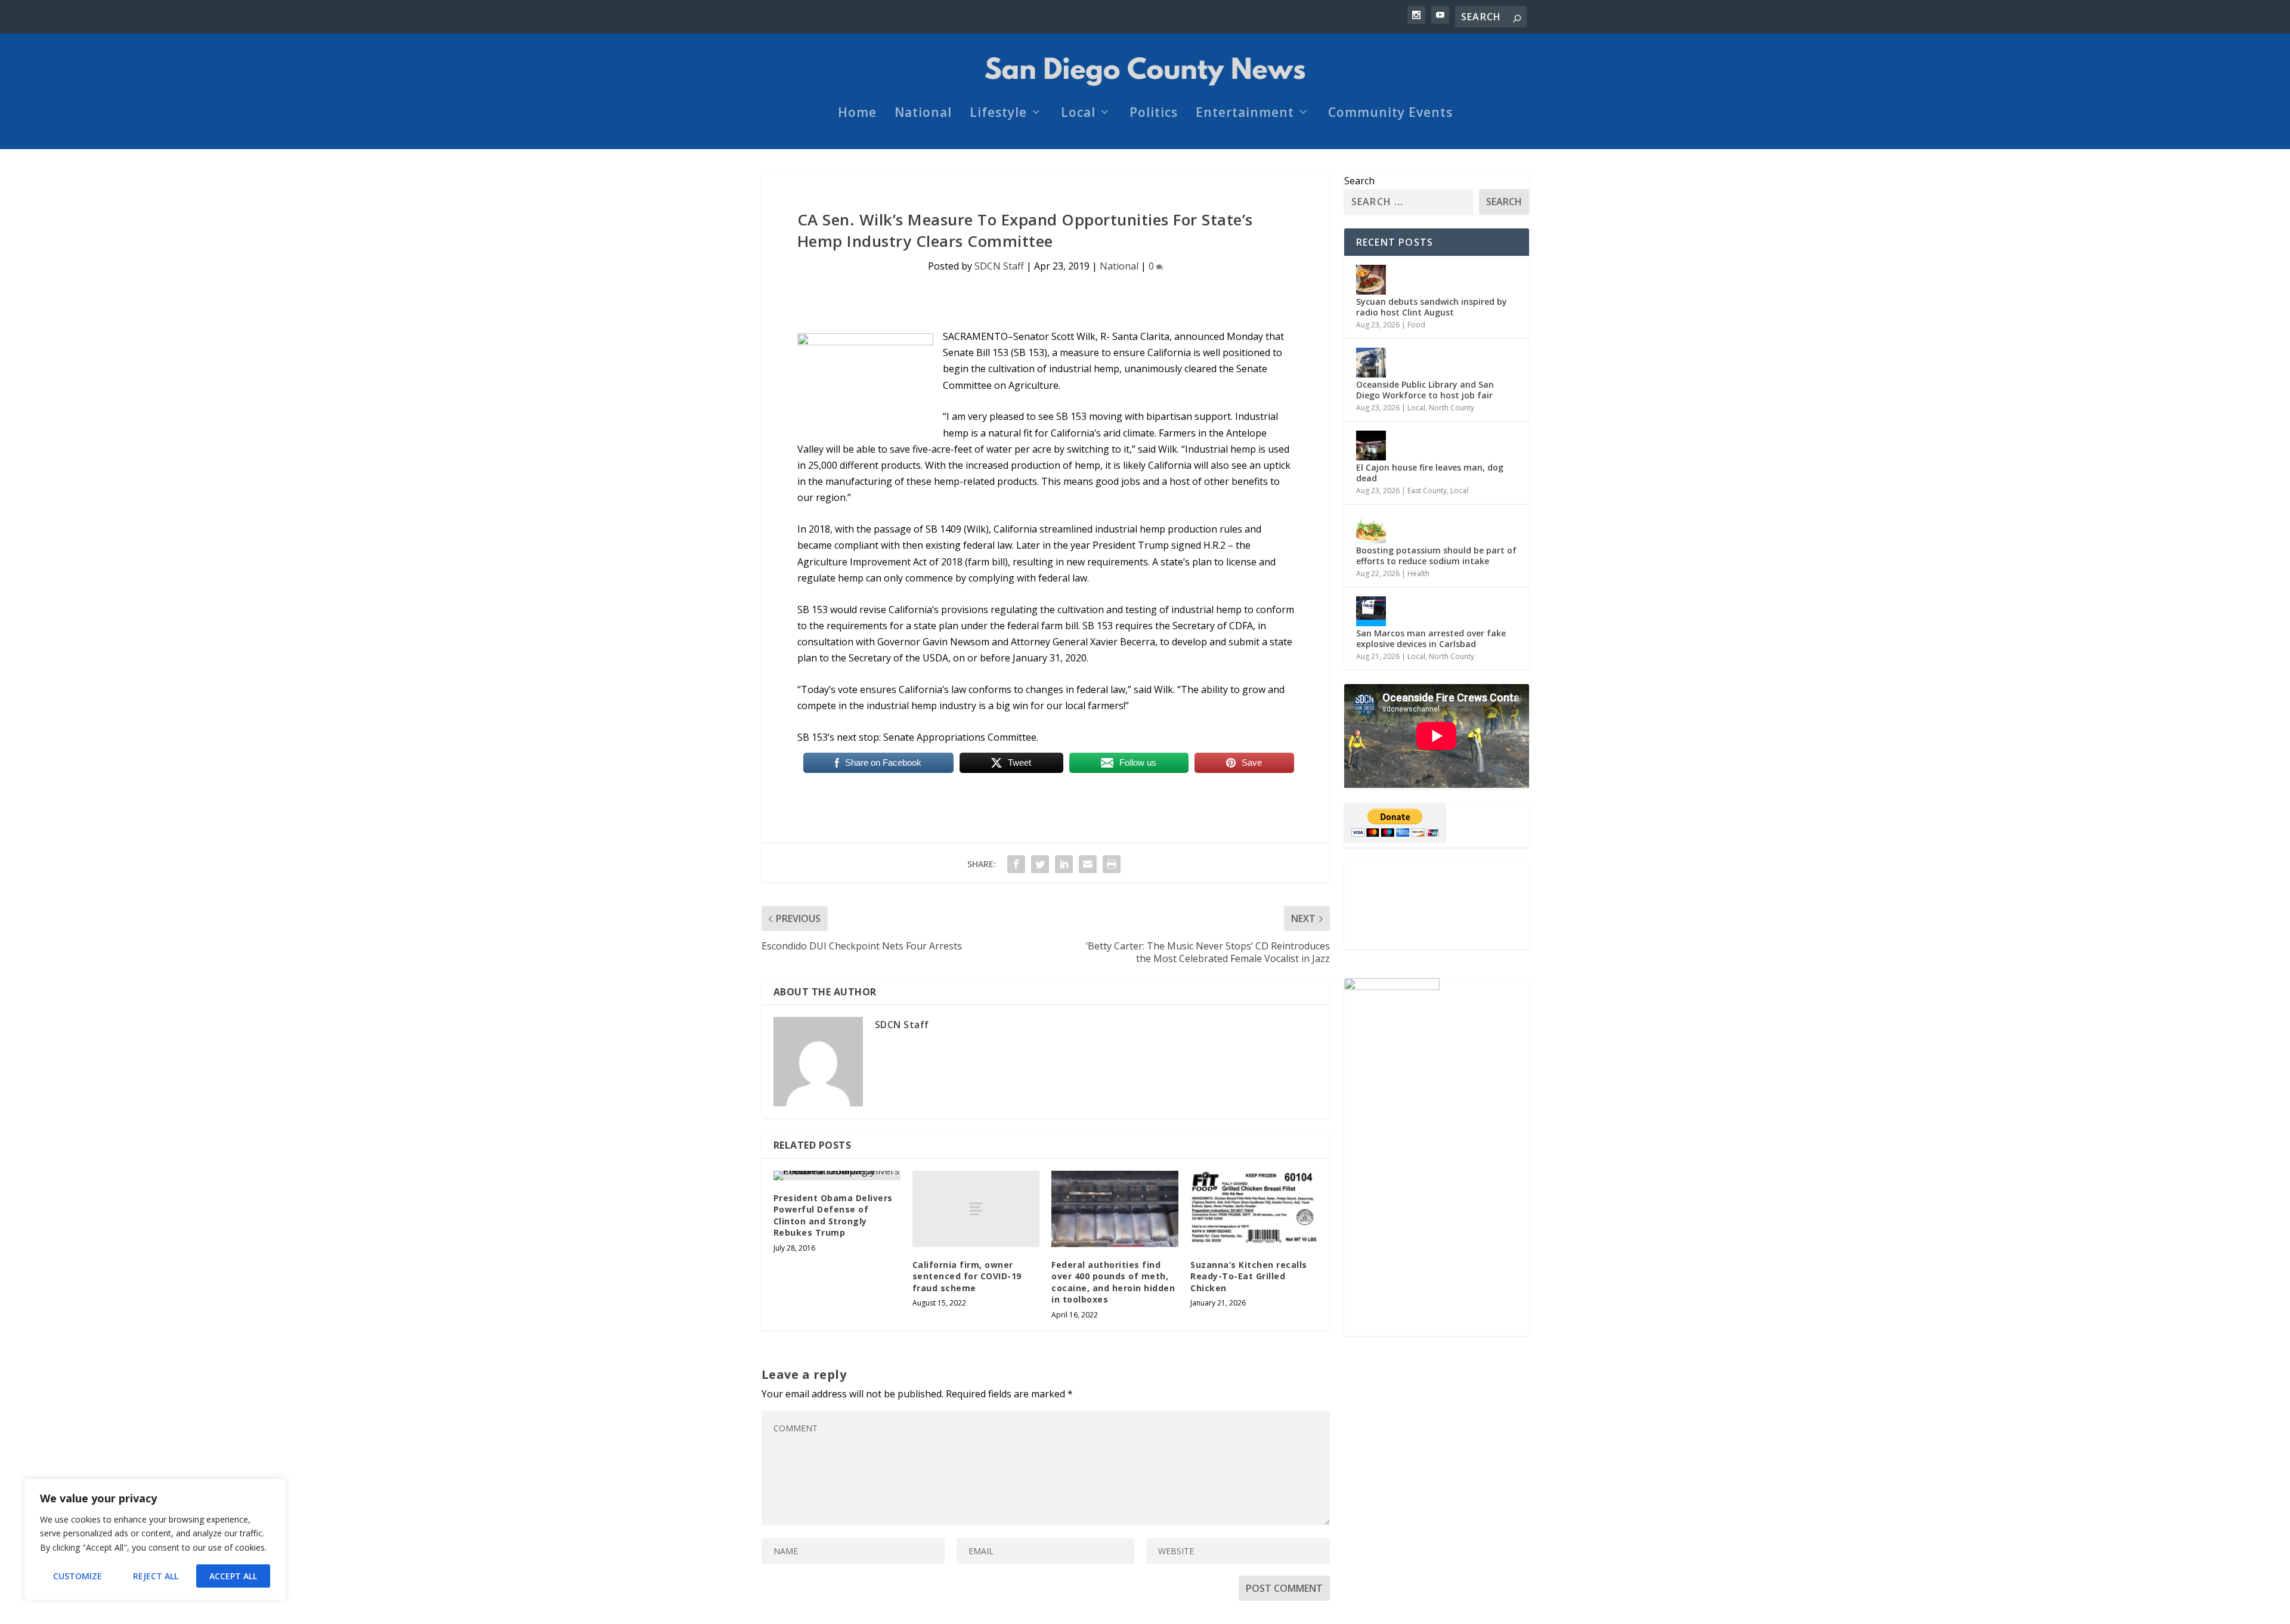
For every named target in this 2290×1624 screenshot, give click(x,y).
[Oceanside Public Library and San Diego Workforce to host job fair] (1371, 363)
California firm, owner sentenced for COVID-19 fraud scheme (967, 1276)
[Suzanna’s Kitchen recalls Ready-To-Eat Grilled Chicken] (1254, 1209)
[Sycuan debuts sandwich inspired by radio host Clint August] (1371, 280)
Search (1359, 181)
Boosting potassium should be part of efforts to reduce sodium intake (1436, 556)
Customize (78, 1576)
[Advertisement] (1437, 906)
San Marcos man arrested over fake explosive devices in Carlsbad (1431, 638)
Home (857, 114)
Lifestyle (998, 114)
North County (1452, 408)
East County (1427, 491)
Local (1078, 114)
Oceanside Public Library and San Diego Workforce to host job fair (1425, 390)
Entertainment (1245, 114)
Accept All (233, 1576)
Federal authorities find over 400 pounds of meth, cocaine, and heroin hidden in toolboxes (1113, 1282)
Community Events (1390, 114)
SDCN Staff (999, 266)
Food (1416, 325)
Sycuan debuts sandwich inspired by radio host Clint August (1432, 307)
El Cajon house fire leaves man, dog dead (1430, 473)
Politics (1154, 114)
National (923, 114)
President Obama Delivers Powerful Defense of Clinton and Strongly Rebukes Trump (833, 1215)
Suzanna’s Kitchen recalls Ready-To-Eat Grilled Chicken (1249, 1276)
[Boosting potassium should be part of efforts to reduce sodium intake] (1371, 528)
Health (1418, 573)
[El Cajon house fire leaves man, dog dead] (1371, 446)
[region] (155, 1539)
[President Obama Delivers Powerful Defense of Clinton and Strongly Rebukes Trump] (837, 1176)
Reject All (156, 1576)
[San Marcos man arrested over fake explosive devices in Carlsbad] (1371, 611)
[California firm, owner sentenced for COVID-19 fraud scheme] (976, 1209)
